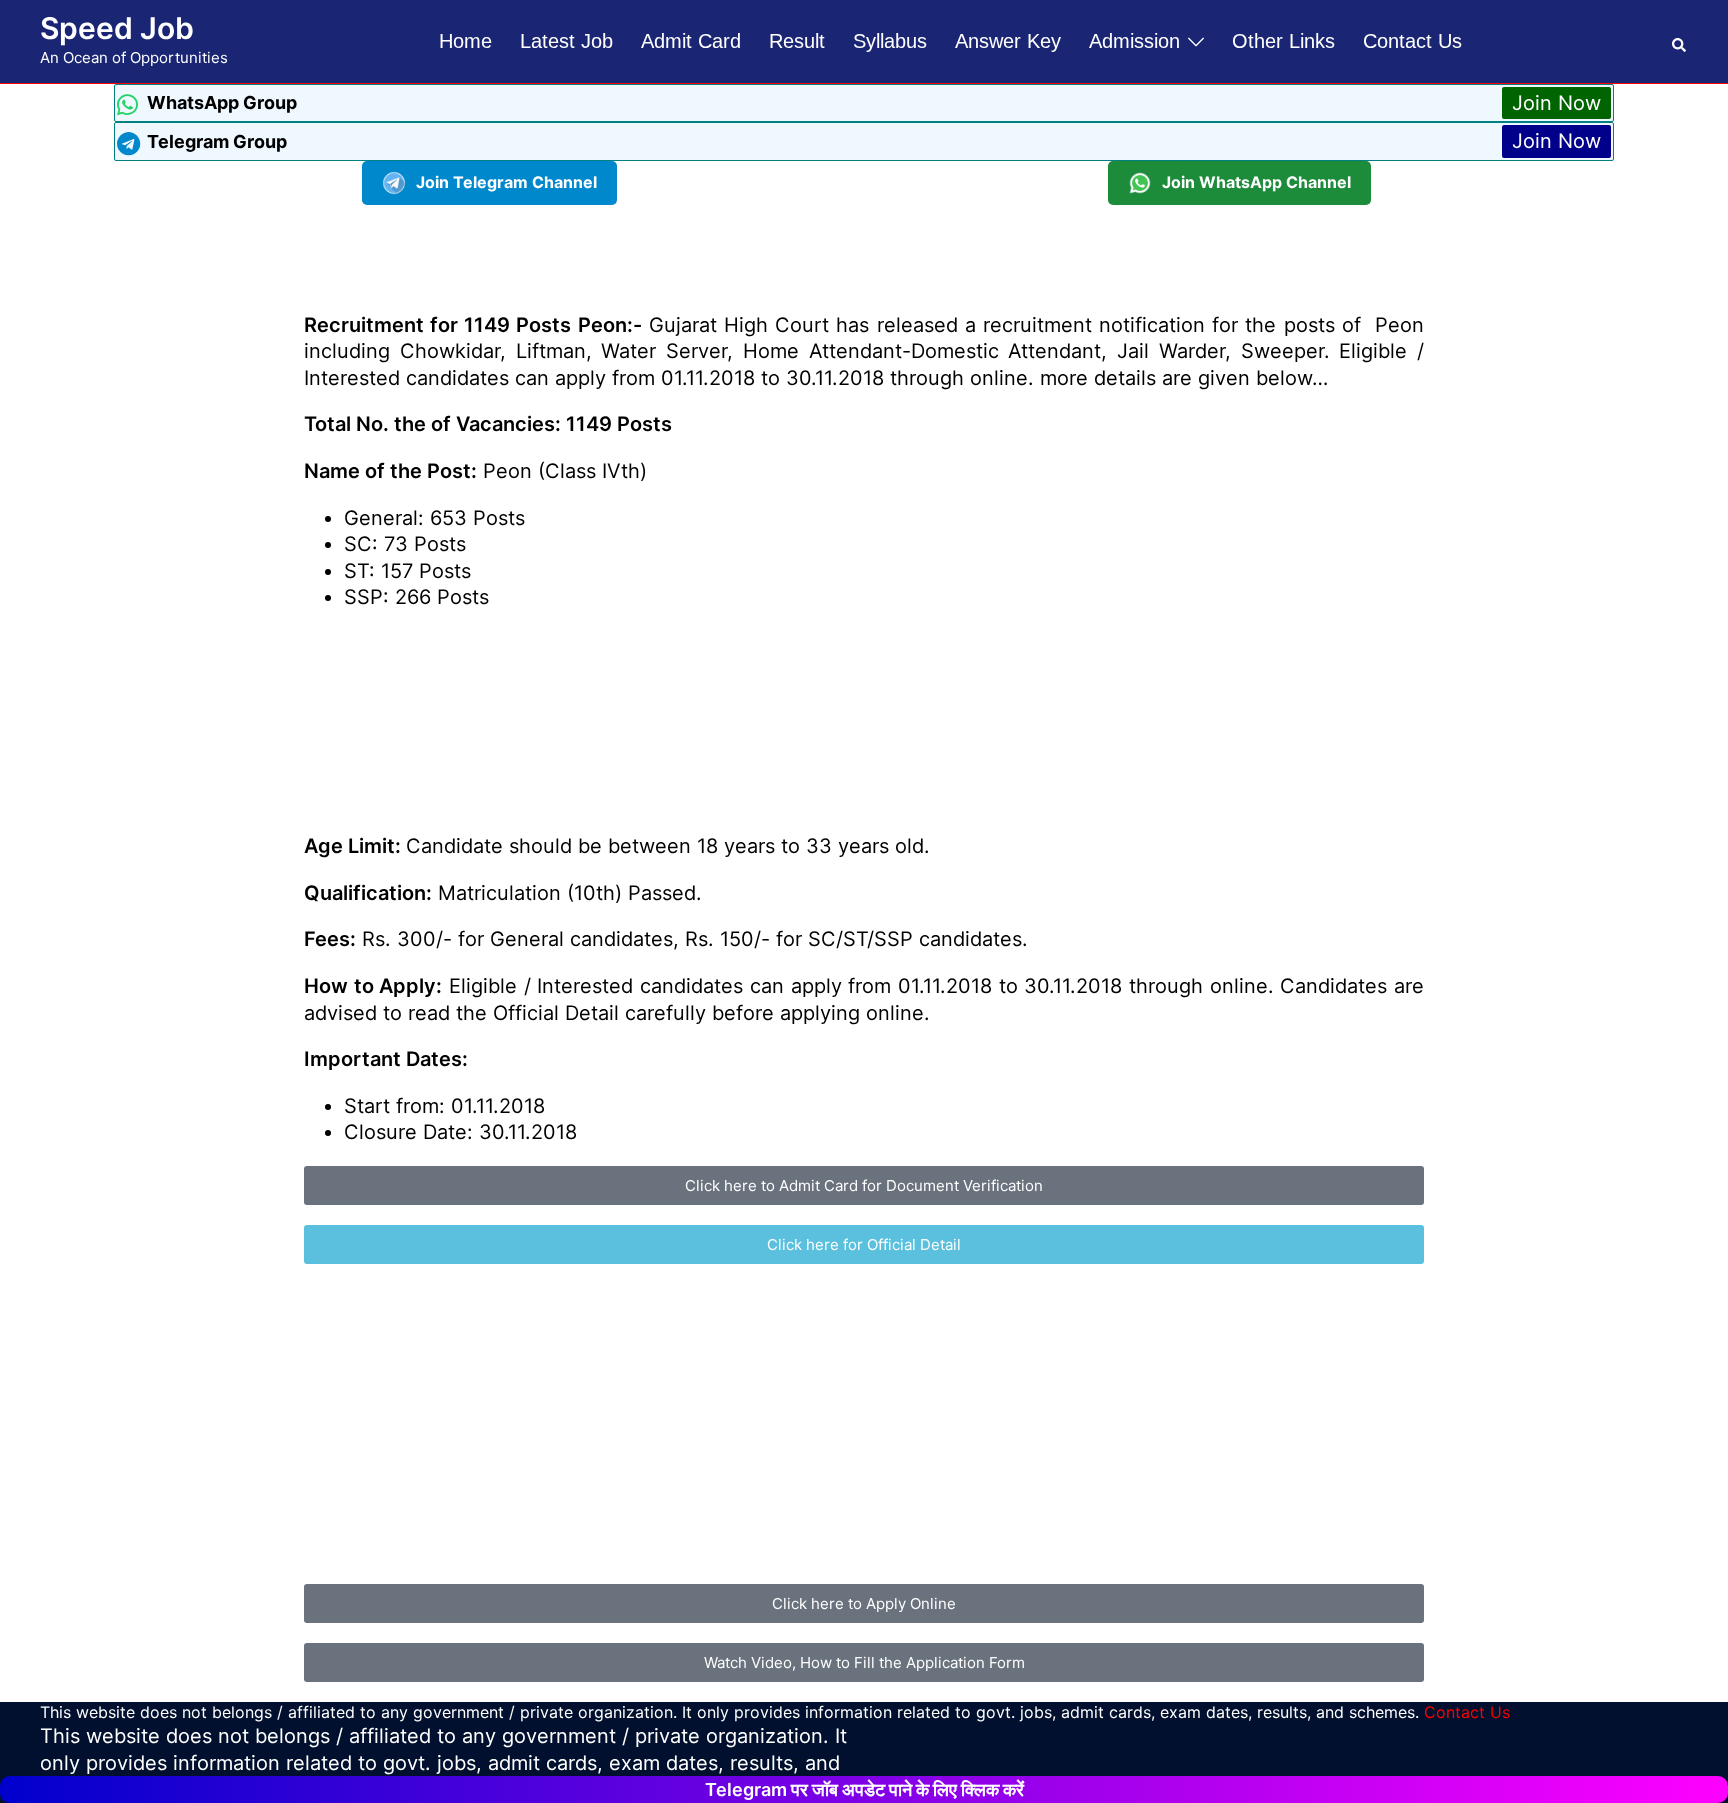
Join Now (1556, 103)
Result (797, 41)
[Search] (1680, 41)
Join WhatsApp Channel (1256, 182)
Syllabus (890, 41)
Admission (1134, 41)
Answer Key (1008, 41)
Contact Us (1412, 41)
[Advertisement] (864, 250)
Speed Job (117, 28)
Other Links (1283, 41)
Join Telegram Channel (506, 182)
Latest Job (566, 41)
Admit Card (691, 41)
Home (465, 41)
